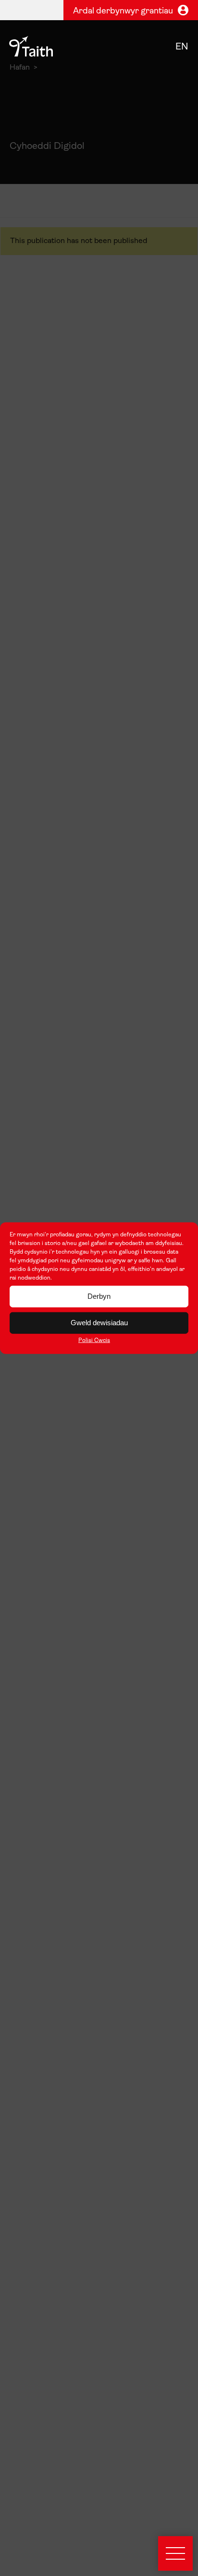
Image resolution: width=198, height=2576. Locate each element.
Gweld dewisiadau (99, 1323)
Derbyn (99, 1296)
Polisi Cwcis (94, 1340)
